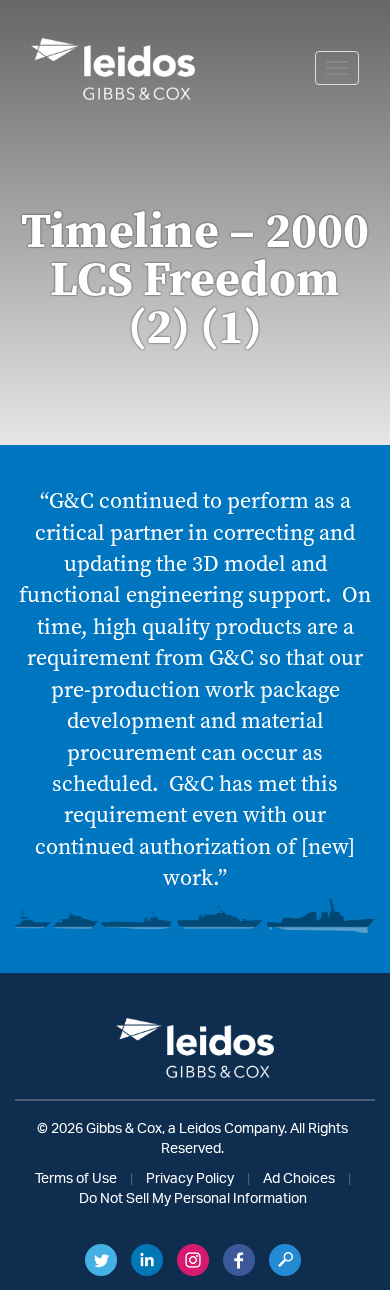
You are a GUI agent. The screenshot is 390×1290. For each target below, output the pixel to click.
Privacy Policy (190, 1179)
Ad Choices (299, 1179)
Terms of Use (76, 1179)
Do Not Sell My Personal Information (193, 1199)
